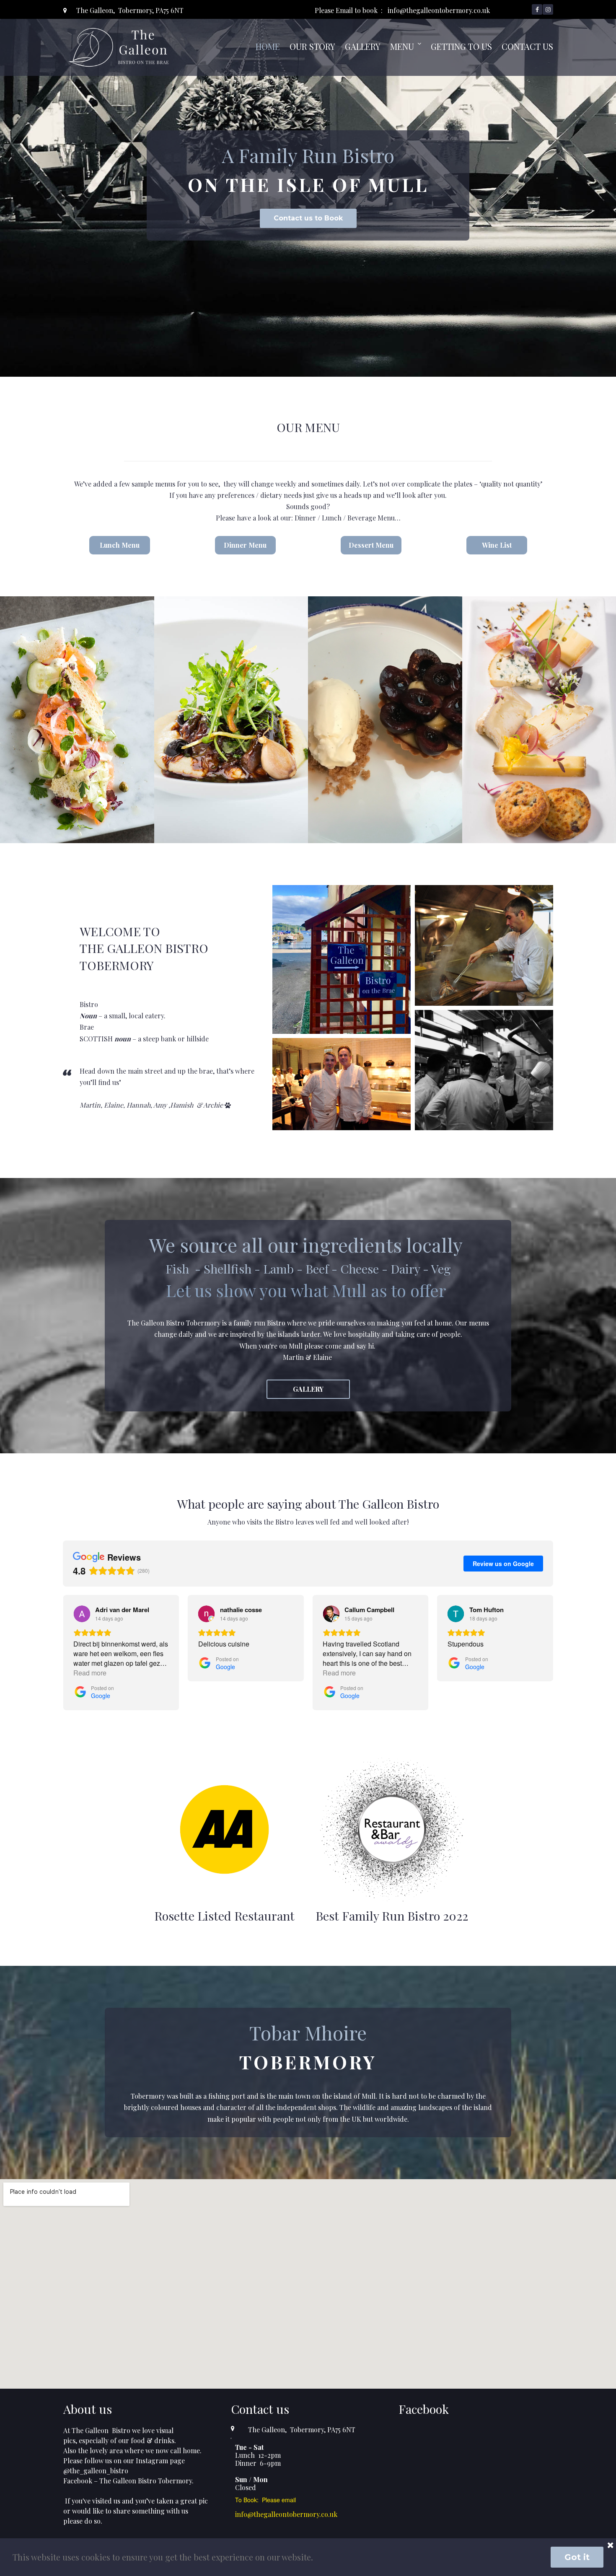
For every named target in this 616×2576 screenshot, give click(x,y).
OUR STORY (312, 46)
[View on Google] (82, 1614)
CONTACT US (527, 46)
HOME (268, 46)
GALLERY (363, 46)
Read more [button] (90, 1673)
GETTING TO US (461, 46)
